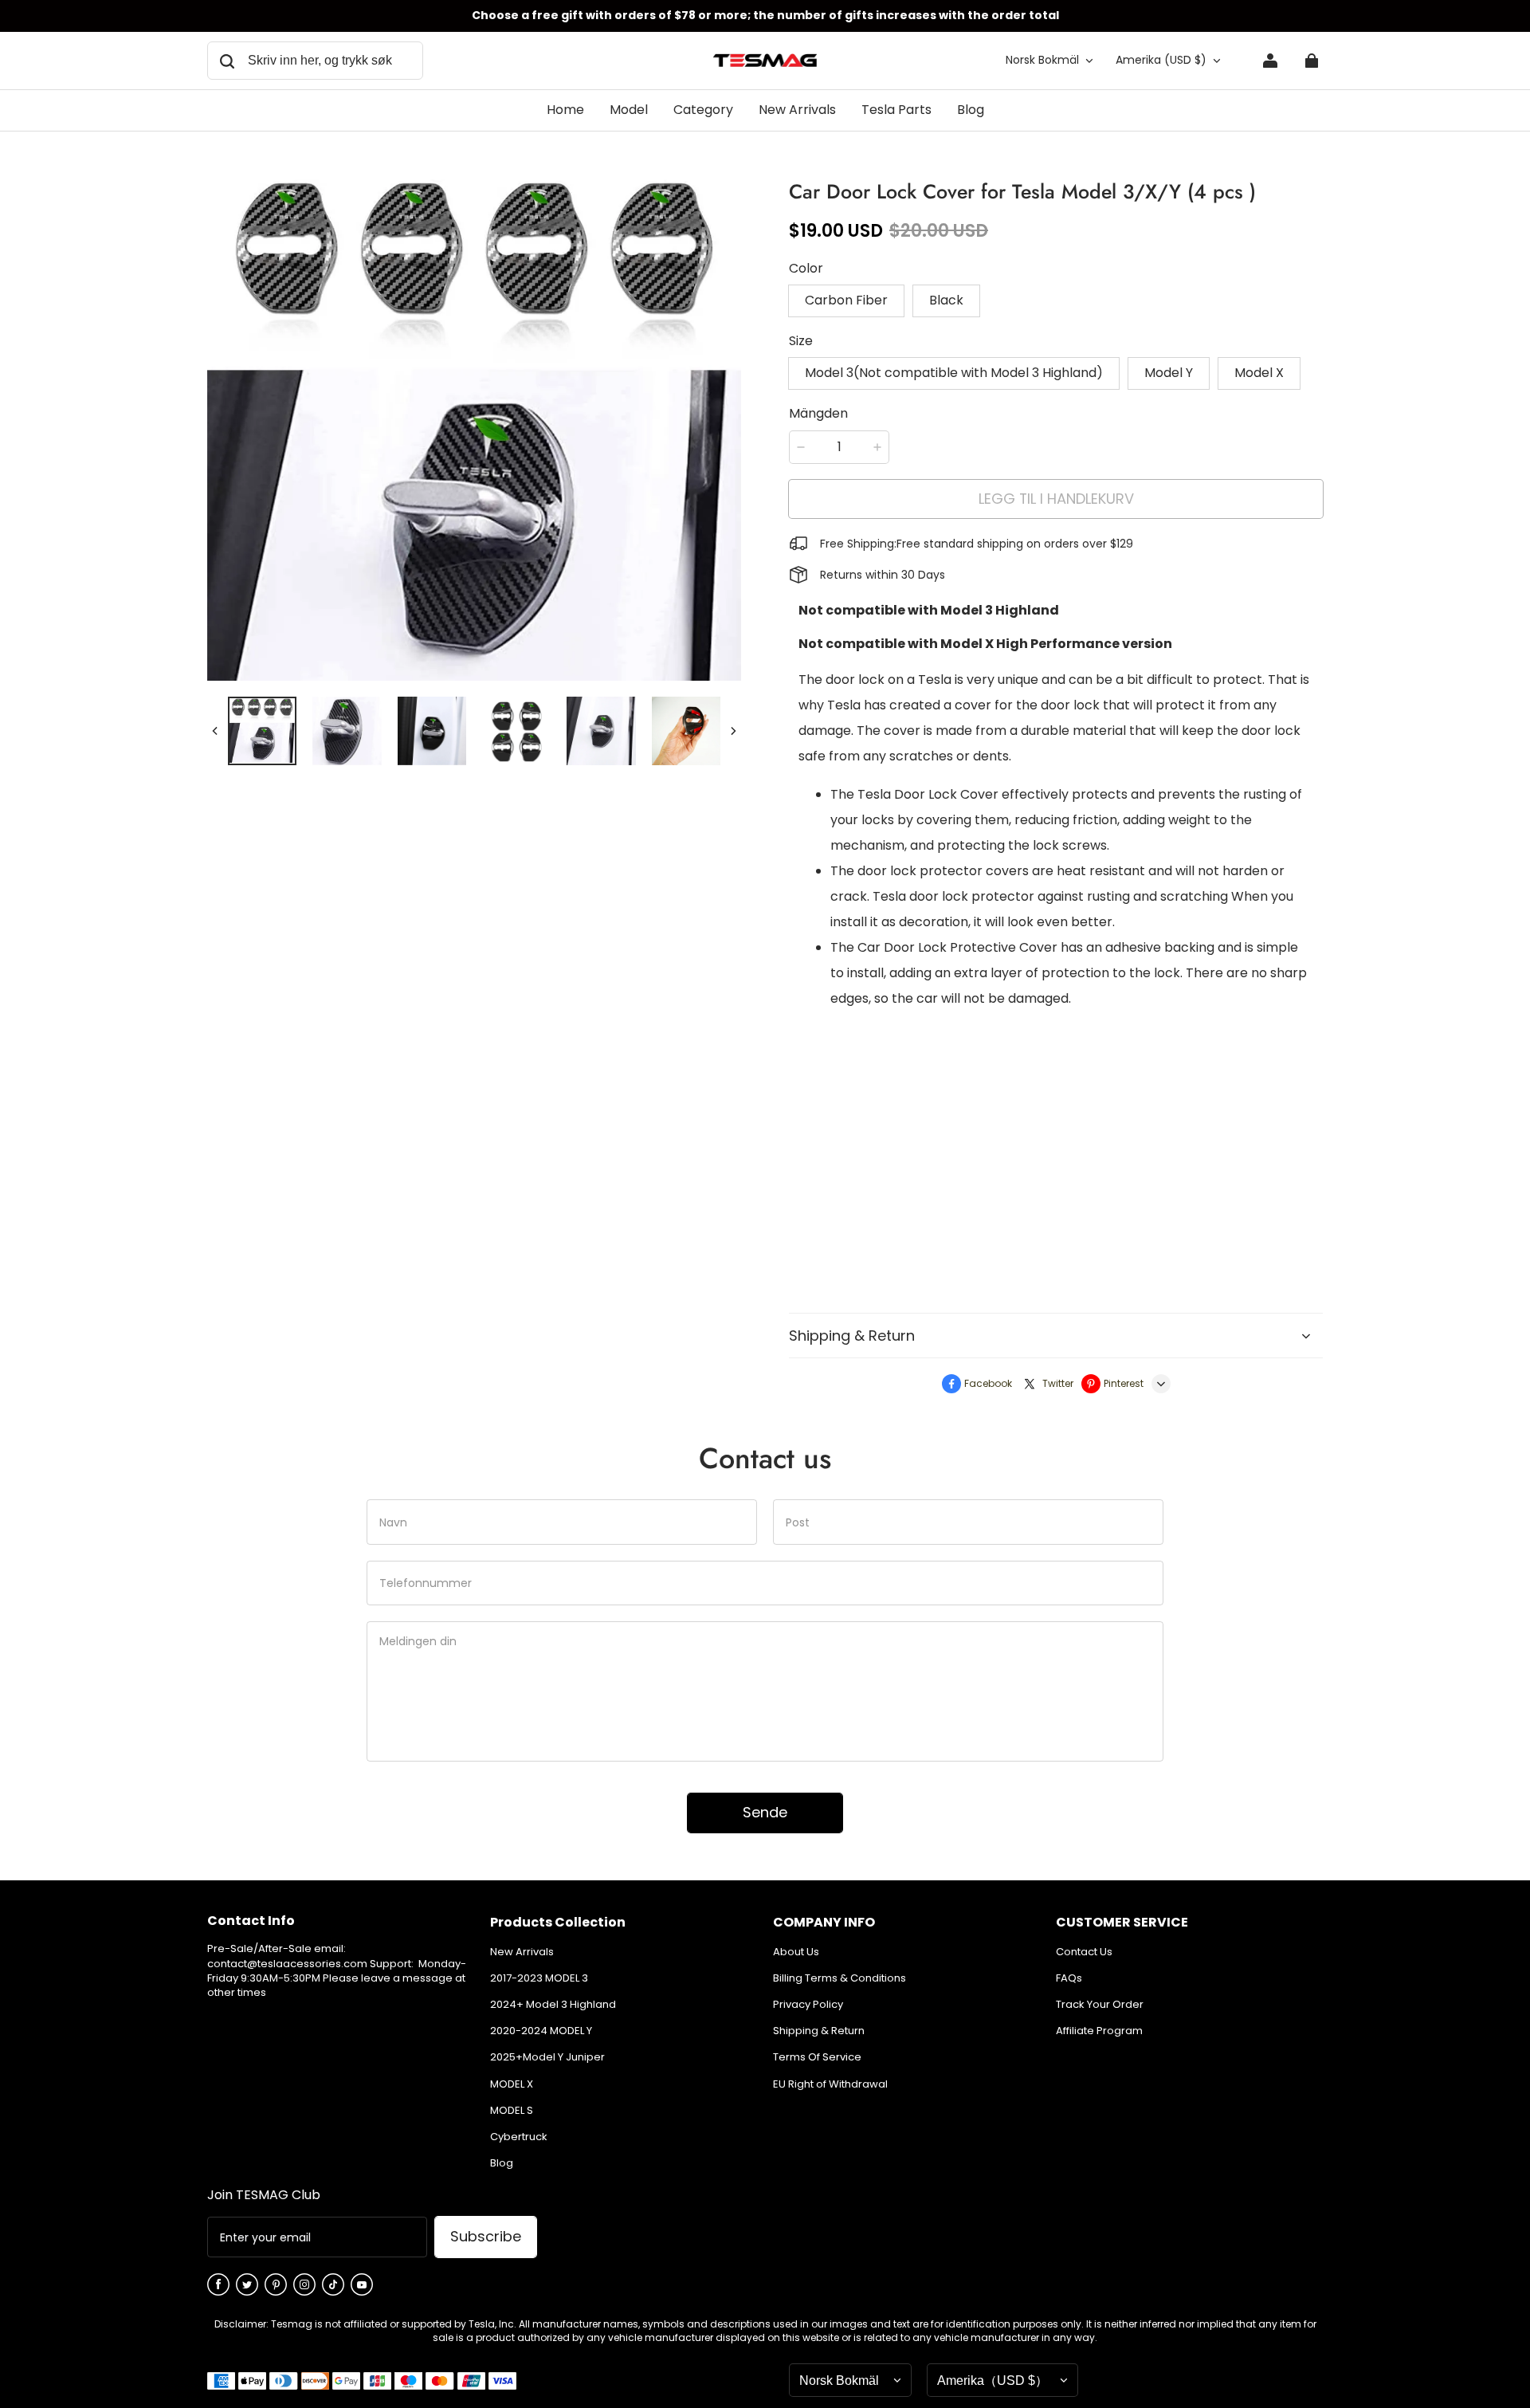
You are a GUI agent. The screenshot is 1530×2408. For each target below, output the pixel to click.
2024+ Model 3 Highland (553, 2005)
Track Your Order (1100, 2005)
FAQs (1069, 1978)
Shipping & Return (819, 2031)
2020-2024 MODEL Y (541, 2031)
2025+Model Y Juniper (547, 2057)
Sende (765, 1812)
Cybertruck (519, 2137)
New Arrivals (522, 1952)
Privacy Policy (808, 2005)
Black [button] (946, 300)
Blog (502, 2163)
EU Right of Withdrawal (830, 2084)
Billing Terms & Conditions (840, 1978)
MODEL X (512, 2084)
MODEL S (512, 2111)
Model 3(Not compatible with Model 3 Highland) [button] (954, 373)
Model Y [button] (1169, 373)
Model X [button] (1259, 373)
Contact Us (1084, 1952)
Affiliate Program (1099, 2031)
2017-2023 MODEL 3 (539, 1978)
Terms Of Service (817, 2057)
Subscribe (486, 2236)
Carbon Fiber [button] (846, 300)
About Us (796, 1952)
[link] (629, 111)
